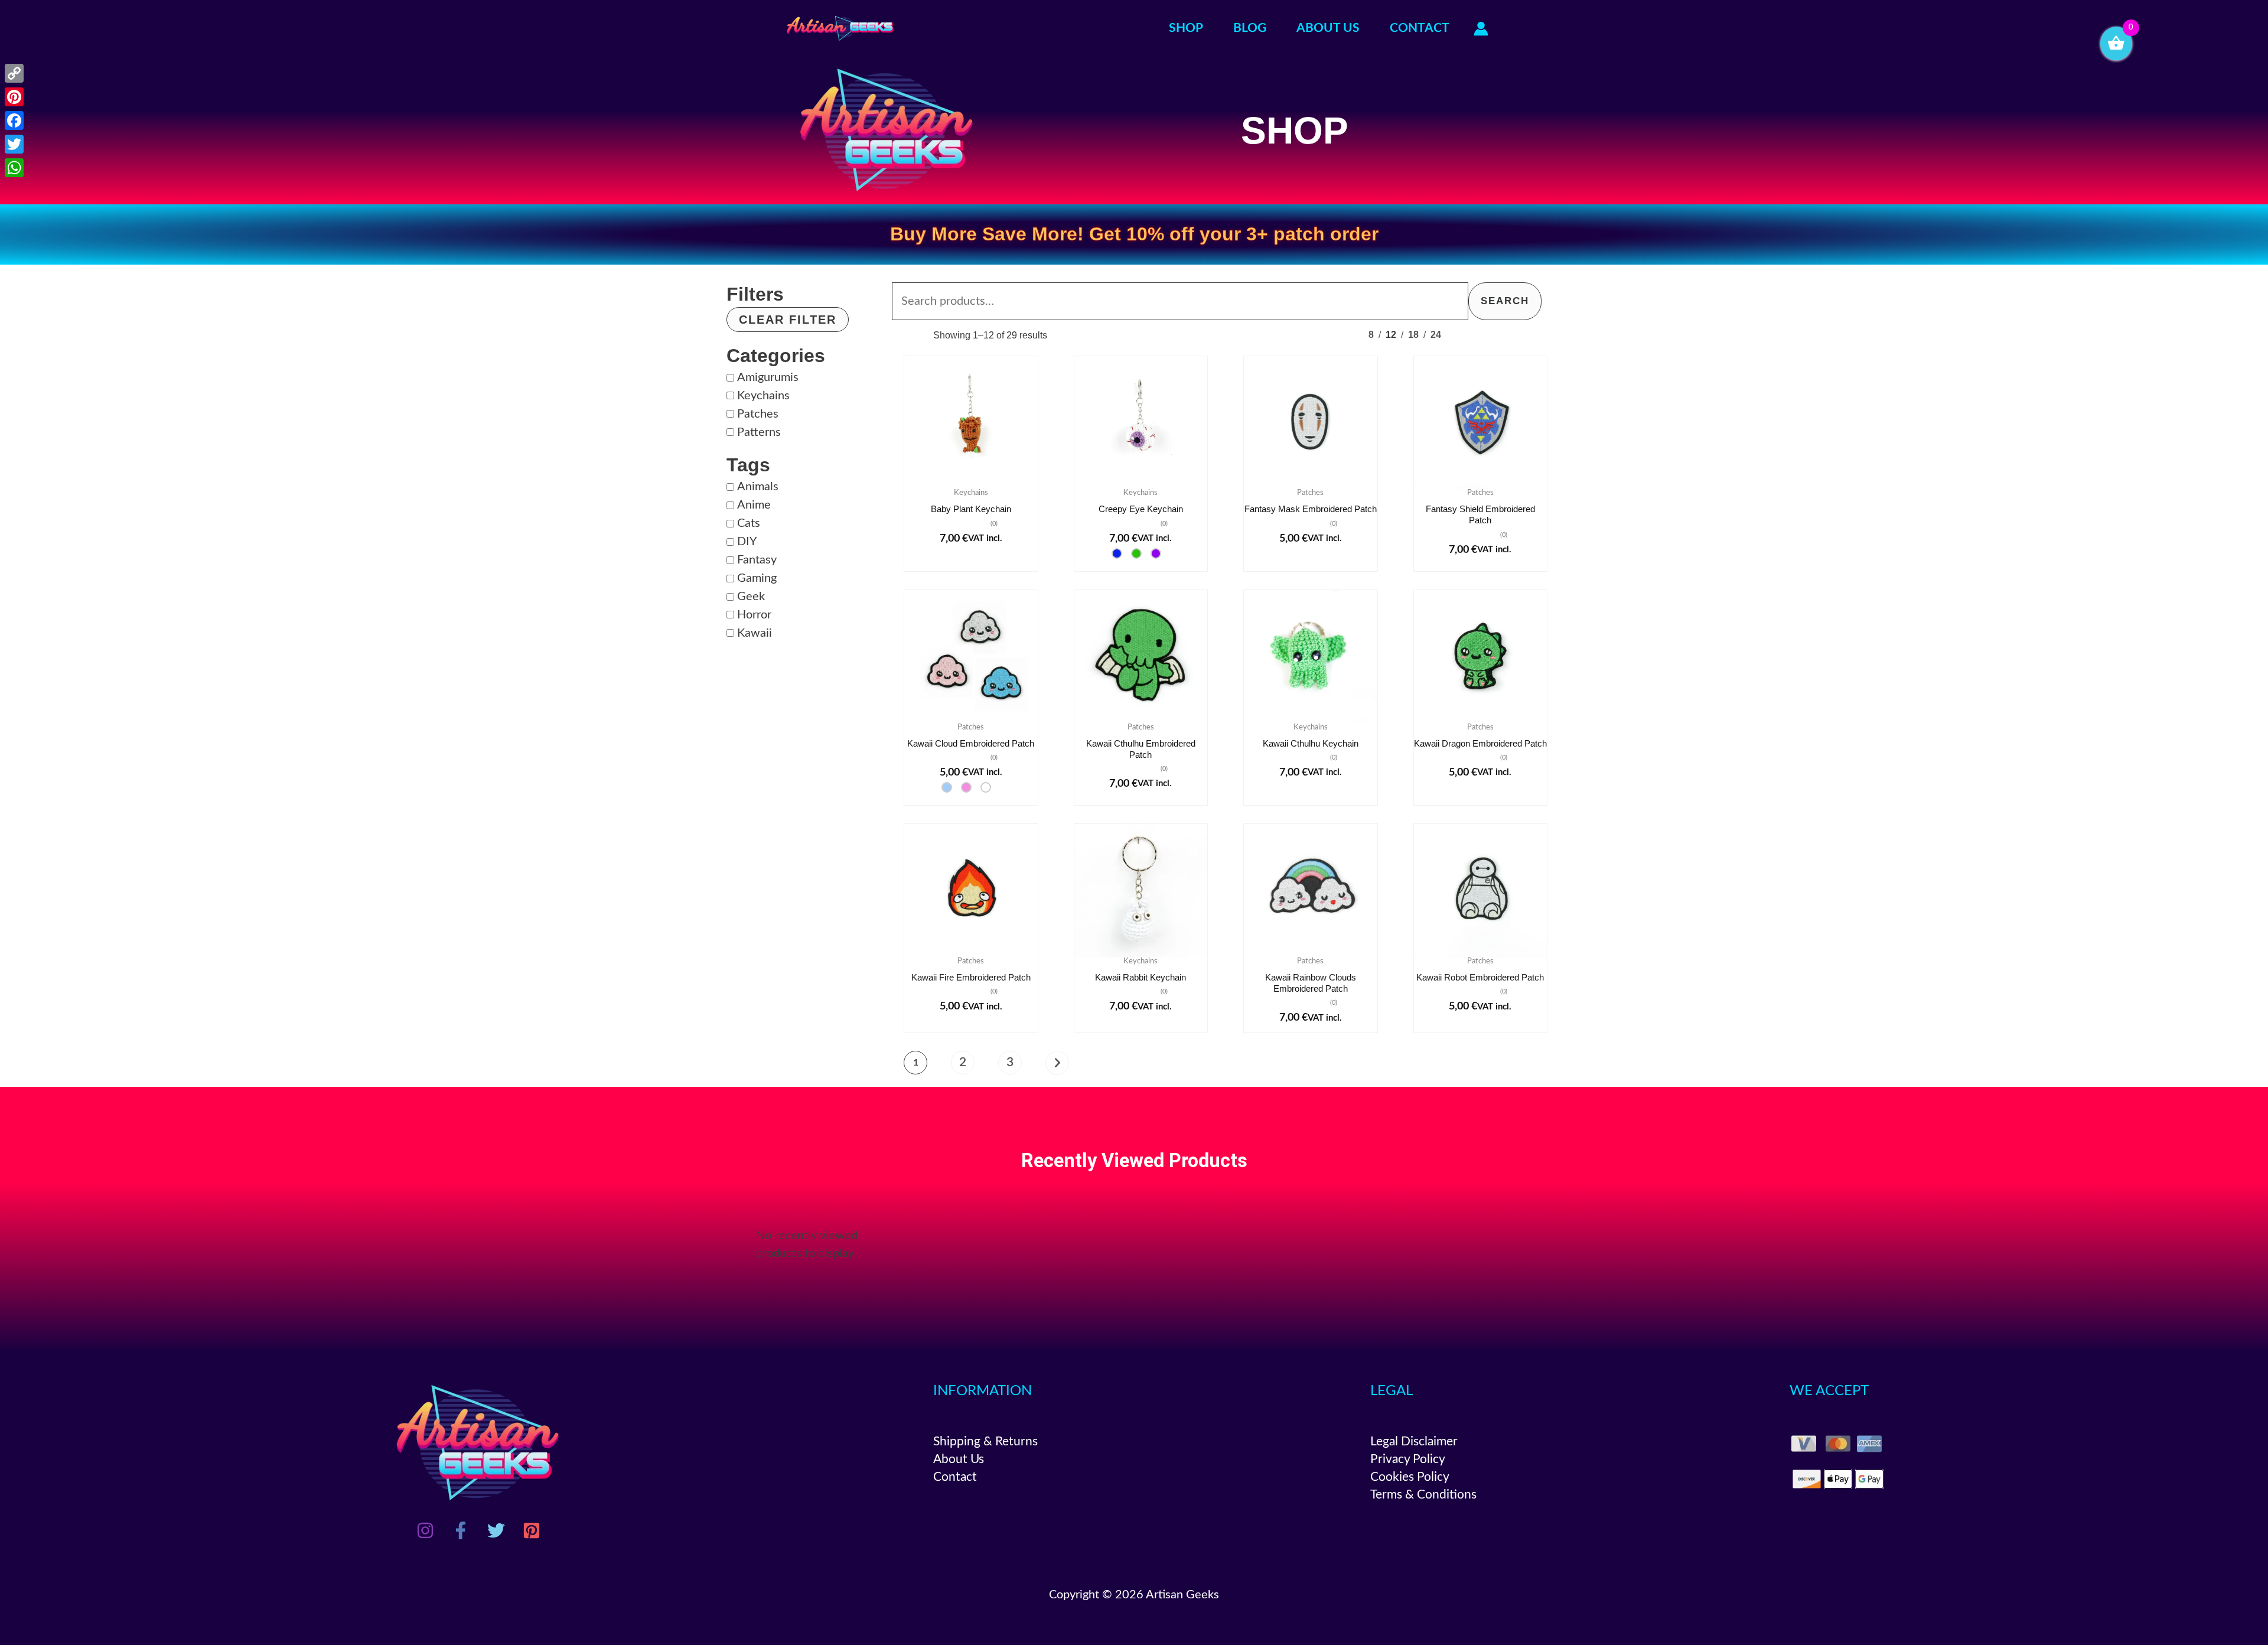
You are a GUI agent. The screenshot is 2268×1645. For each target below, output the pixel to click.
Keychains (763, 396)
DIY (747, 542)
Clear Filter (788, 320)
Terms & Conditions (1423, 1495)
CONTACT (1420, 28)
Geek (751, 597)
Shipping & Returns (985, 1442)
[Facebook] (461, 1530)
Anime (754, 505)
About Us (959, 1459)
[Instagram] (425, 1530)
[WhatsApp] (14, 168)
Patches (758, 414)
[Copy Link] (14, 73)
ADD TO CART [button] (971, 486)
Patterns (759, 432)
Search (1505, 301)
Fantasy (757, 560)
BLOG (1250, 28)
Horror (754, 615)
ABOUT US (1328, 28)
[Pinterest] (532, 1530)
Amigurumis (768, 377)
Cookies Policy (1410, 1477)
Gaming (757, 578)
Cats (749, 523)
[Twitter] (496, 1530)
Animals (758, 487)
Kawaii (755, 633)
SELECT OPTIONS (1140, 486)
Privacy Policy (1408, 1459)
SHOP (1186, 28)
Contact (955, 1477)
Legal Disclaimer (1414, 1442)
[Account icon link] (1481, 29)
